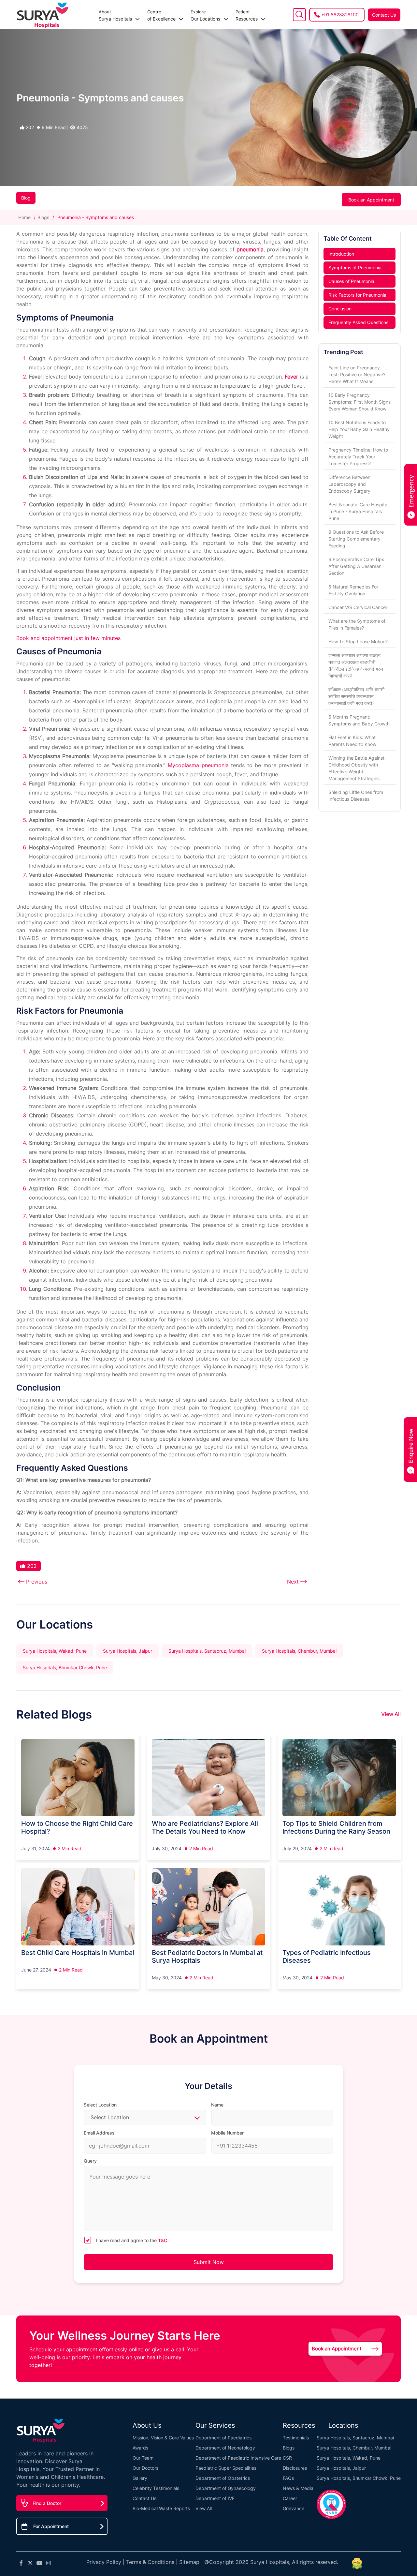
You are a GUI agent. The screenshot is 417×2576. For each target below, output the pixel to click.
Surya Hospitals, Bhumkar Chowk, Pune (65, 1668)
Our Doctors (145, 2468)
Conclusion (340, 309)
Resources (247, 15)
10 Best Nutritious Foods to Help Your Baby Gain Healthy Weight (359, 429)
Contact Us (384, 15)
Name (217, 2105)
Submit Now (209, 2262)
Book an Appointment (371, 200)
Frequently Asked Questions (358, 322)
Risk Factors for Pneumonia (357, 295)
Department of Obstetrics (223, 2478)
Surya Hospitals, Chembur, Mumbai (299, 1651)
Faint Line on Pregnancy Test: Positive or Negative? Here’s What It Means (357, 374)
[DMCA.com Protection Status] (357, 2564)
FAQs (288, 2478)
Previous (37, 1582)
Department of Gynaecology (226, 2488)
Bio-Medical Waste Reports (161, 2508)
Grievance (294, 2508)
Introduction (341, 254)
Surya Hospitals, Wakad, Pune (55, 1651)
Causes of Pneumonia (351, 281)
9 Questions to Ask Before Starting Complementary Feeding (356, 539)
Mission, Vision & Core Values (163, 2438)
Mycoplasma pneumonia (198, 765)
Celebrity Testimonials (156, 2488)
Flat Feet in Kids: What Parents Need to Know (352, 741)
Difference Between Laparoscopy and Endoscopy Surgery (349, 484)
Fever (291, 377)
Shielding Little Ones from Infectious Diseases (356, 796)
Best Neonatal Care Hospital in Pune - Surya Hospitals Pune (358, 511)
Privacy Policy (104, 2562)
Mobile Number (227, 2133)
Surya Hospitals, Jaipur (128, 1651)
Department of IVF (215, 2498)
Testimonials (296, 2438)
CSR (287, 2458)
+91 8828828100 (340, 15)
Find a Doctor (47, 2503)
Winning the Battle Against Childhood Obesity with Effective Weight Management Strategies (356, 768)
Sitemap (189, 2562)
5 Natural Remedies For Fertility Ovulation (353, 590)
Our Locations (206, 15)
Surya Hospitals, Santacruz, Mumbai (207, 1651)
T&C (163, 2240)
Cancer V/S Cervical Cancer (358, 607)
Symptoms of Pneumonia (355, 268)
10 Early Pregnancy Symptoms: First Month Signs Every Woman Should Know (359, 402)
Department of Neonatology (225, 2448)
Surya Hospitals (116, 15)
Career (290, 2498)
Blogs (43, 217)
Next (293, 1582)
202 (29, 127)
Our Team (143, 2458)
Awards (140, 2448)
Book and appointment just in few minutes (68, 638)
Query (90, 2161)
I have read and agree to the (131, 2240)
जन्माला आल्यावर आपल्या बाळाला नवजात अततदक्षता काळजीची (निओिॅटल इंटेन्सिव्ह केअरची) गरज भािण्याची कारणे (356, 665)
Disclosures (295, 2468)
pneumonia (250, 249)
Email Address (99, 2133)
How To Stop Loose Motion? (358, 641)
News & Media (298, 2488)
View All (391, 1714)
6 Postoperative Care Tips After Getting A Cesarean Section (356, 566)
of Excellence (162, 15)
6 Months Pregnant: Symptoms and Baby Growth (359, 720)
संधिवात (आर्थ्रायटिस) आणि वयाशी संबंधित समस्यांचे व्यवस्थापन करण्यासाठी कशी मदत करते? (356, 696)
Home (25, 217)
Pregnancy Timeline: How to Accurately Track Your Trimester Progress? (358, 457)
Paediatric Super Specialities (226, 2468)
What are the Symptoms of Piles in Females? (357, 624)
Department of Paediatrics (223, 2438)
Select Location (100, 2105)
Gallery (140, 2478)
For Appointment (51, 2526)
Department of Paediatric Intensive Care (238, 2458)
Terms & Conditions (150, 2562)
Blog (26, 198)
